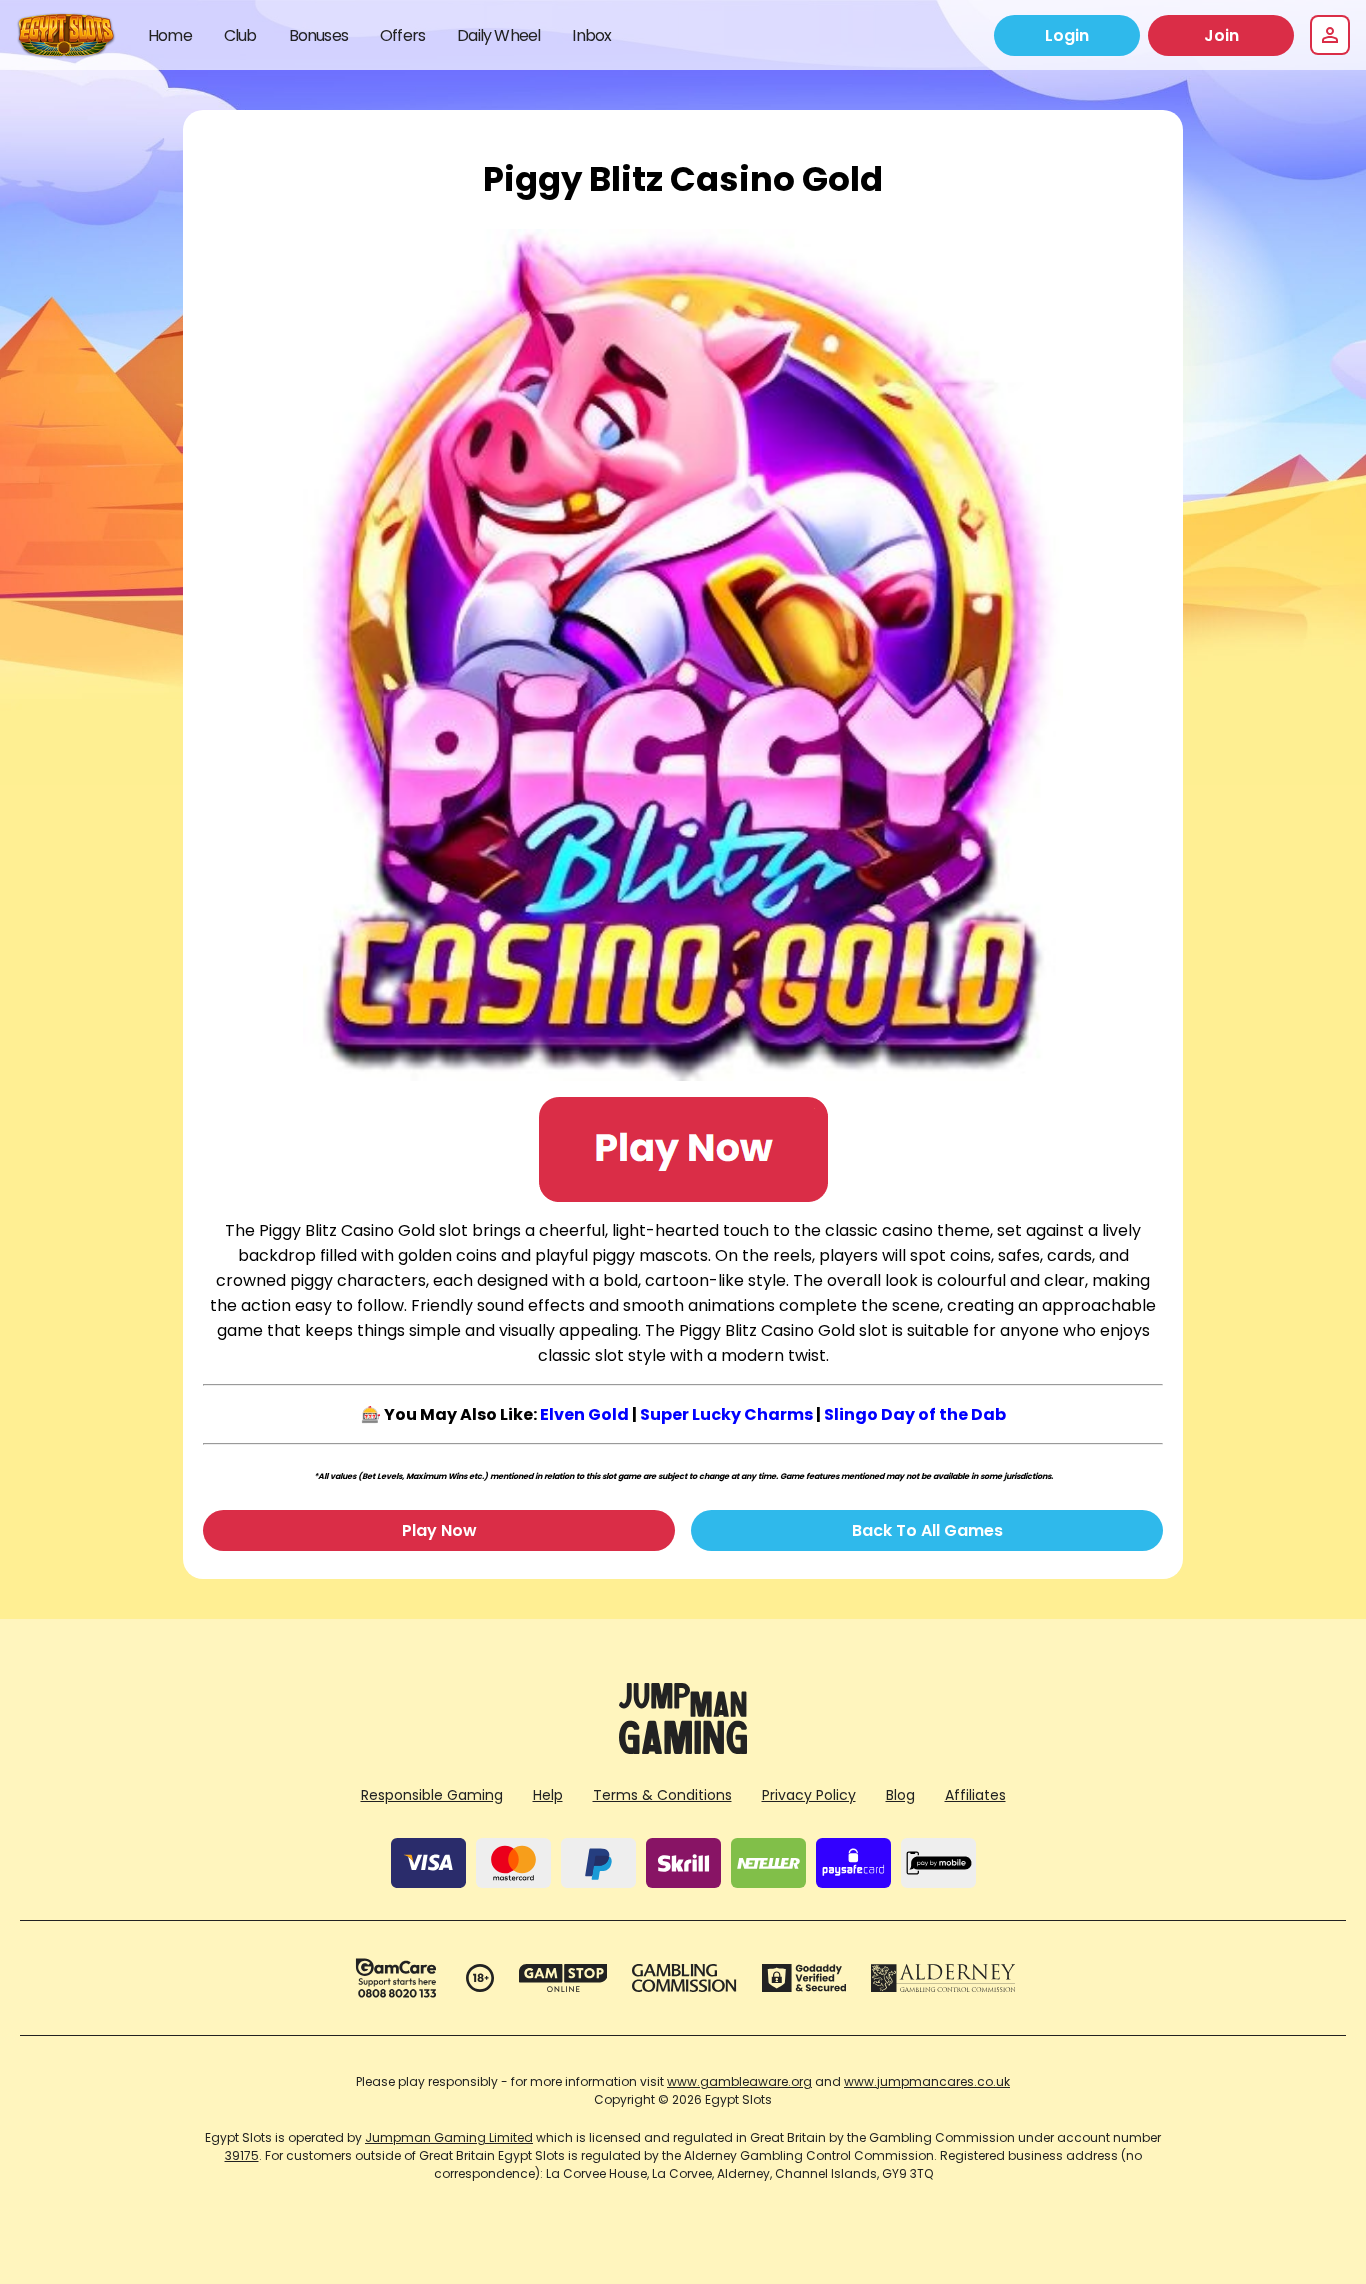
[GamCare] (396, 1978)
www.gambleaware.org (739, 2081)
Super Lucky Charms (726, 1414)
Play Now (439, 1530)
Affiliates (975, 1795)
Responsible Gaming (432, 1795)
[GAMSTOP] (563, 1978)
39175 (242, 2155)
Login (1067, 35)
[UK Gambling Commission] (684, 1978)
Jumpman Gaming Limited (449, 2137)
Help (548, 1795)
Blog (900, 1795)
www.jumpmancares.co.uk (927, 2081)
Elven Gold (584, 1414)
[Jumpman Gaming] (683, 1748)
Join (1221, 35)
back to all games (927, 1530)
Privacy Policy (809, 1795)
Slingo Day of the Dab (915, 1414)
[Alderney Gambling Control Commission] (943, 1978)
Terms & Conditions (662, 1795)
